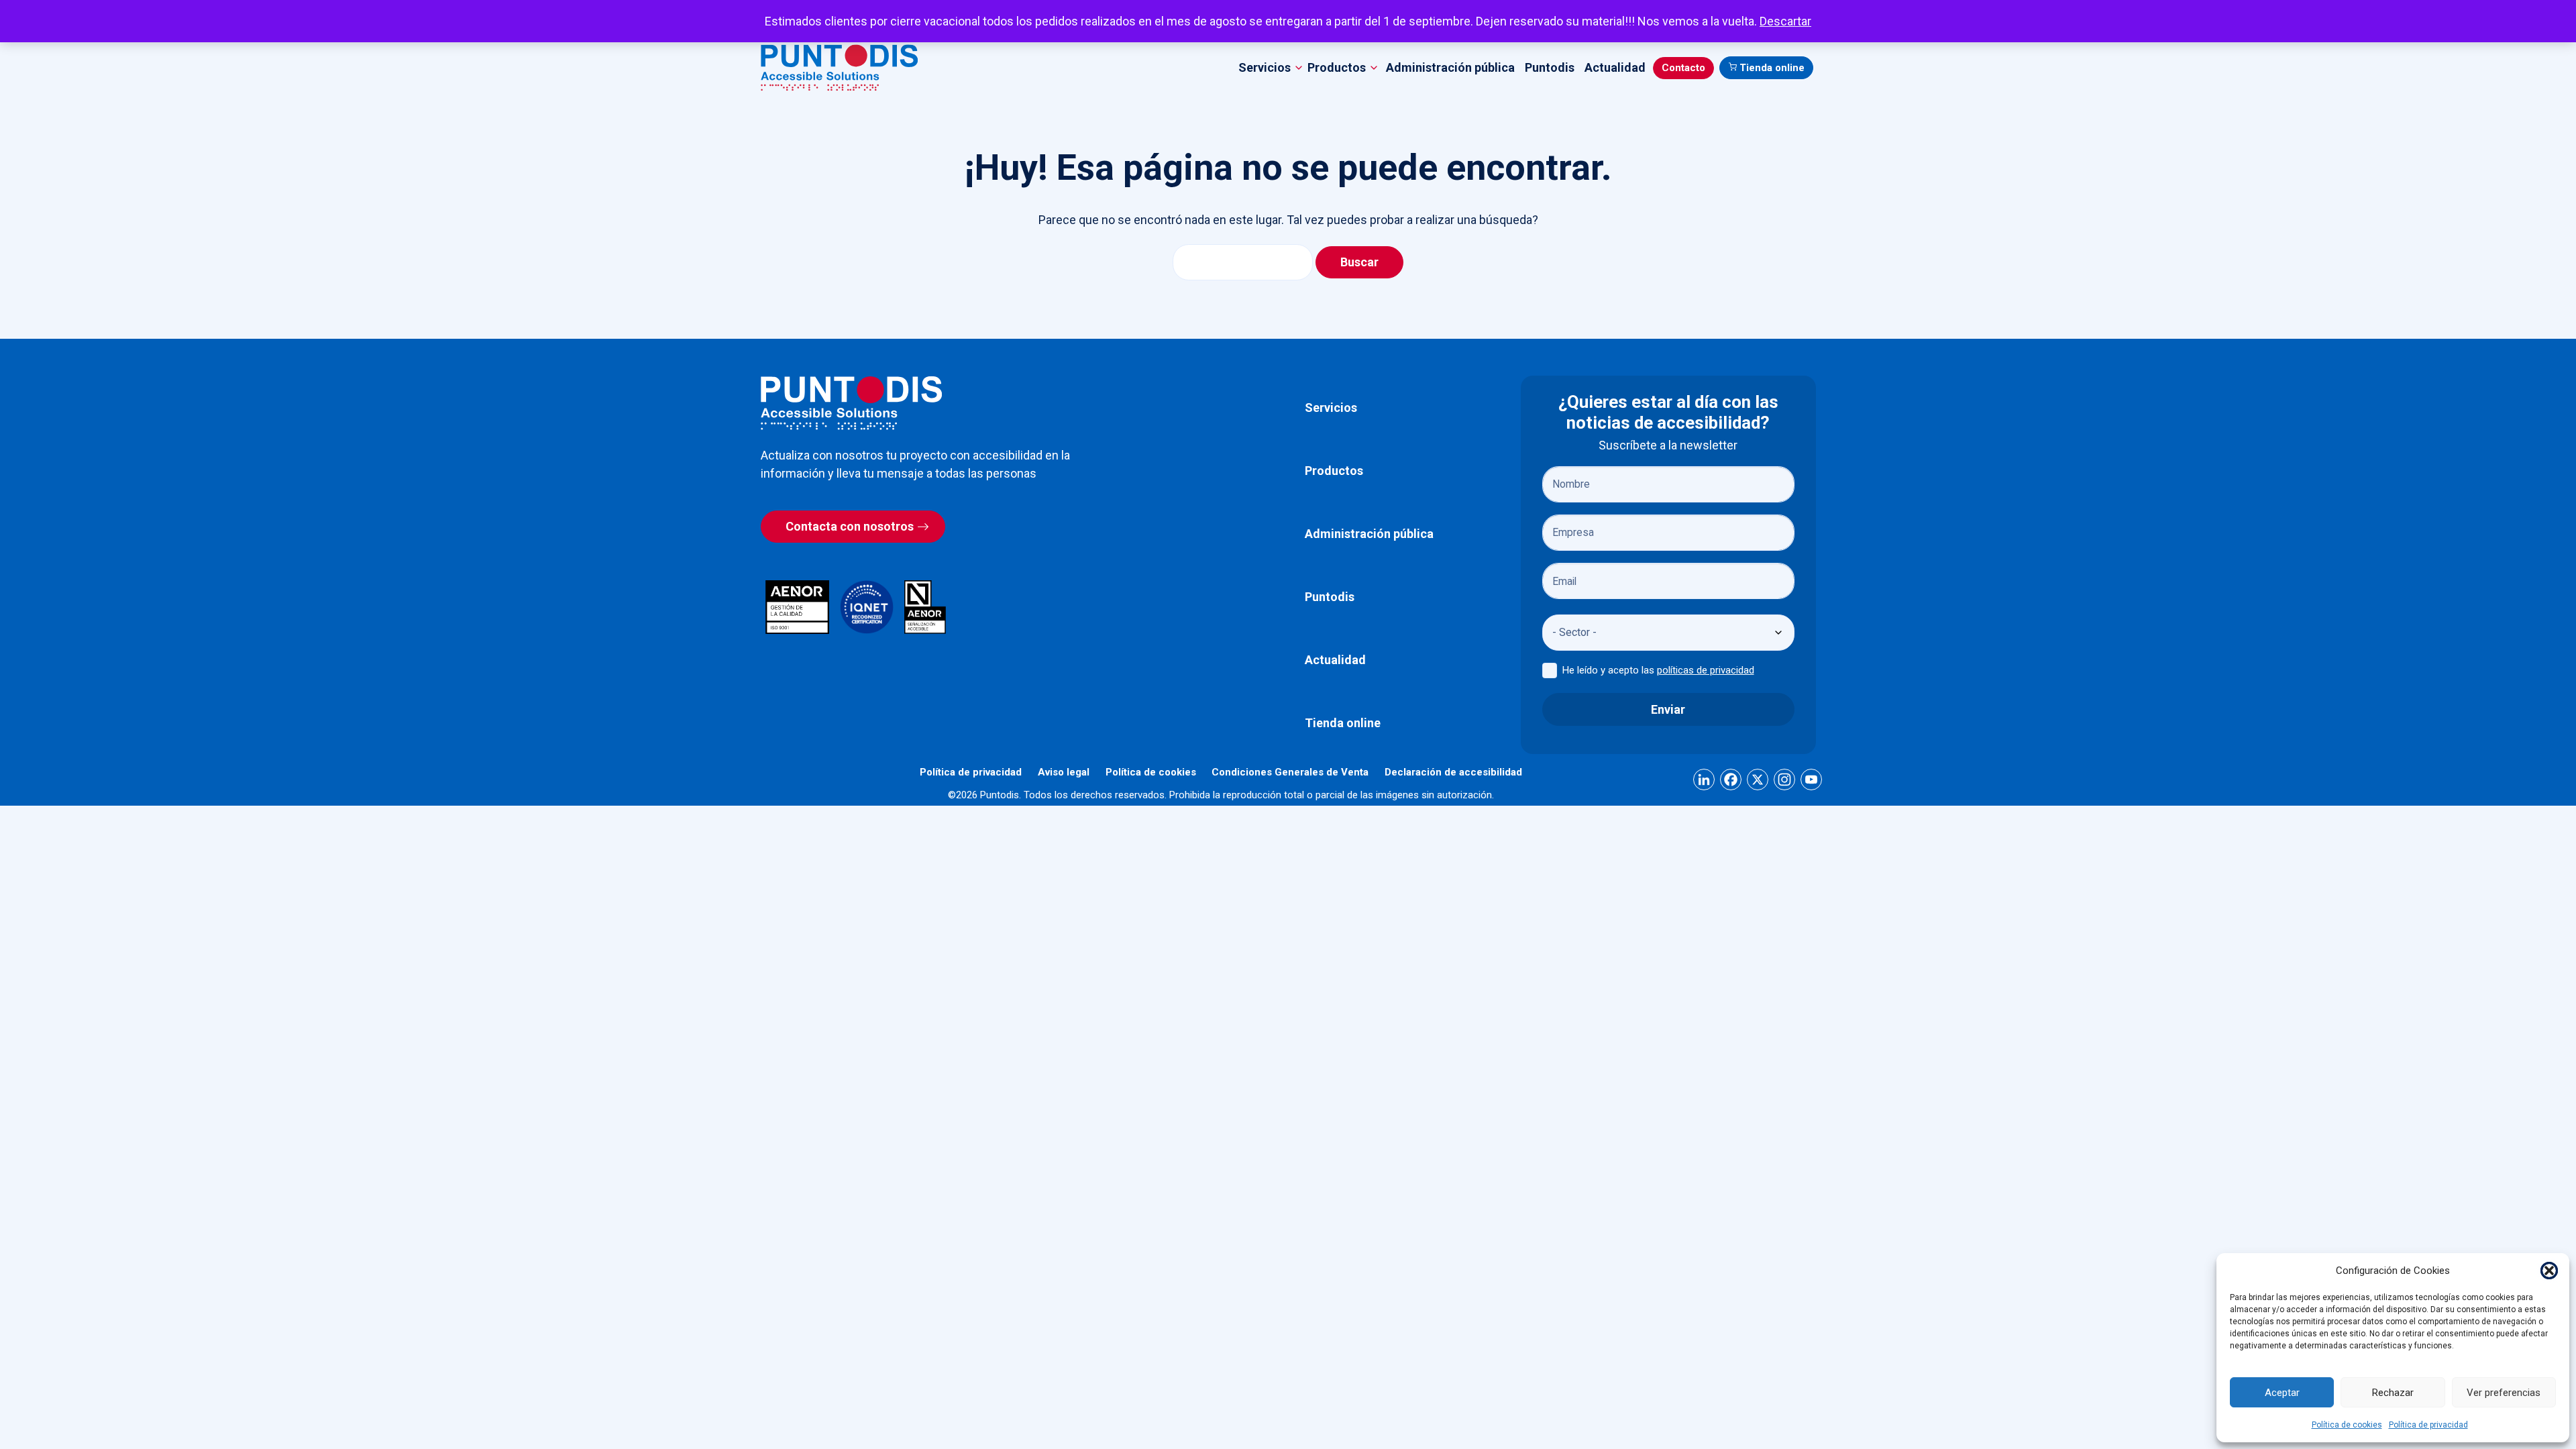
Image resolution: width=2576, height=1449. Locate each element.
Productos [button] (1337, 67)
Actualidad (1615, 67)
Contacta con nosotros (850, 526)
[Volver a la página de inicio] (851, 403)
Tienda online (1772, 68)
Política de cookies (2347, 1425)
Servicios (1331, 408)
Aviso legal (1064, 772)
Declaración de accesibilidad (1453, 772)
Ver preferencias (2504, 1393)
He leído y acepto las (1658, 670)
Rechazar (2393, 1393)
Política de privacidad (2428, 1425)
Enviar (1668, 709)
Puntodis (1550, 67)
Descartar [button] (1785, 21)
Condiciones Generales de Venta (1290, 772)
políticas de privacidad (1706, 670)
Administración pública (1450, 67)
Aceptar (2282, 1393)
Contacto (1683, 68)
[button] (2549, 1271)
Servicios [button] (1265, 67)
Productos (1334, 471)
